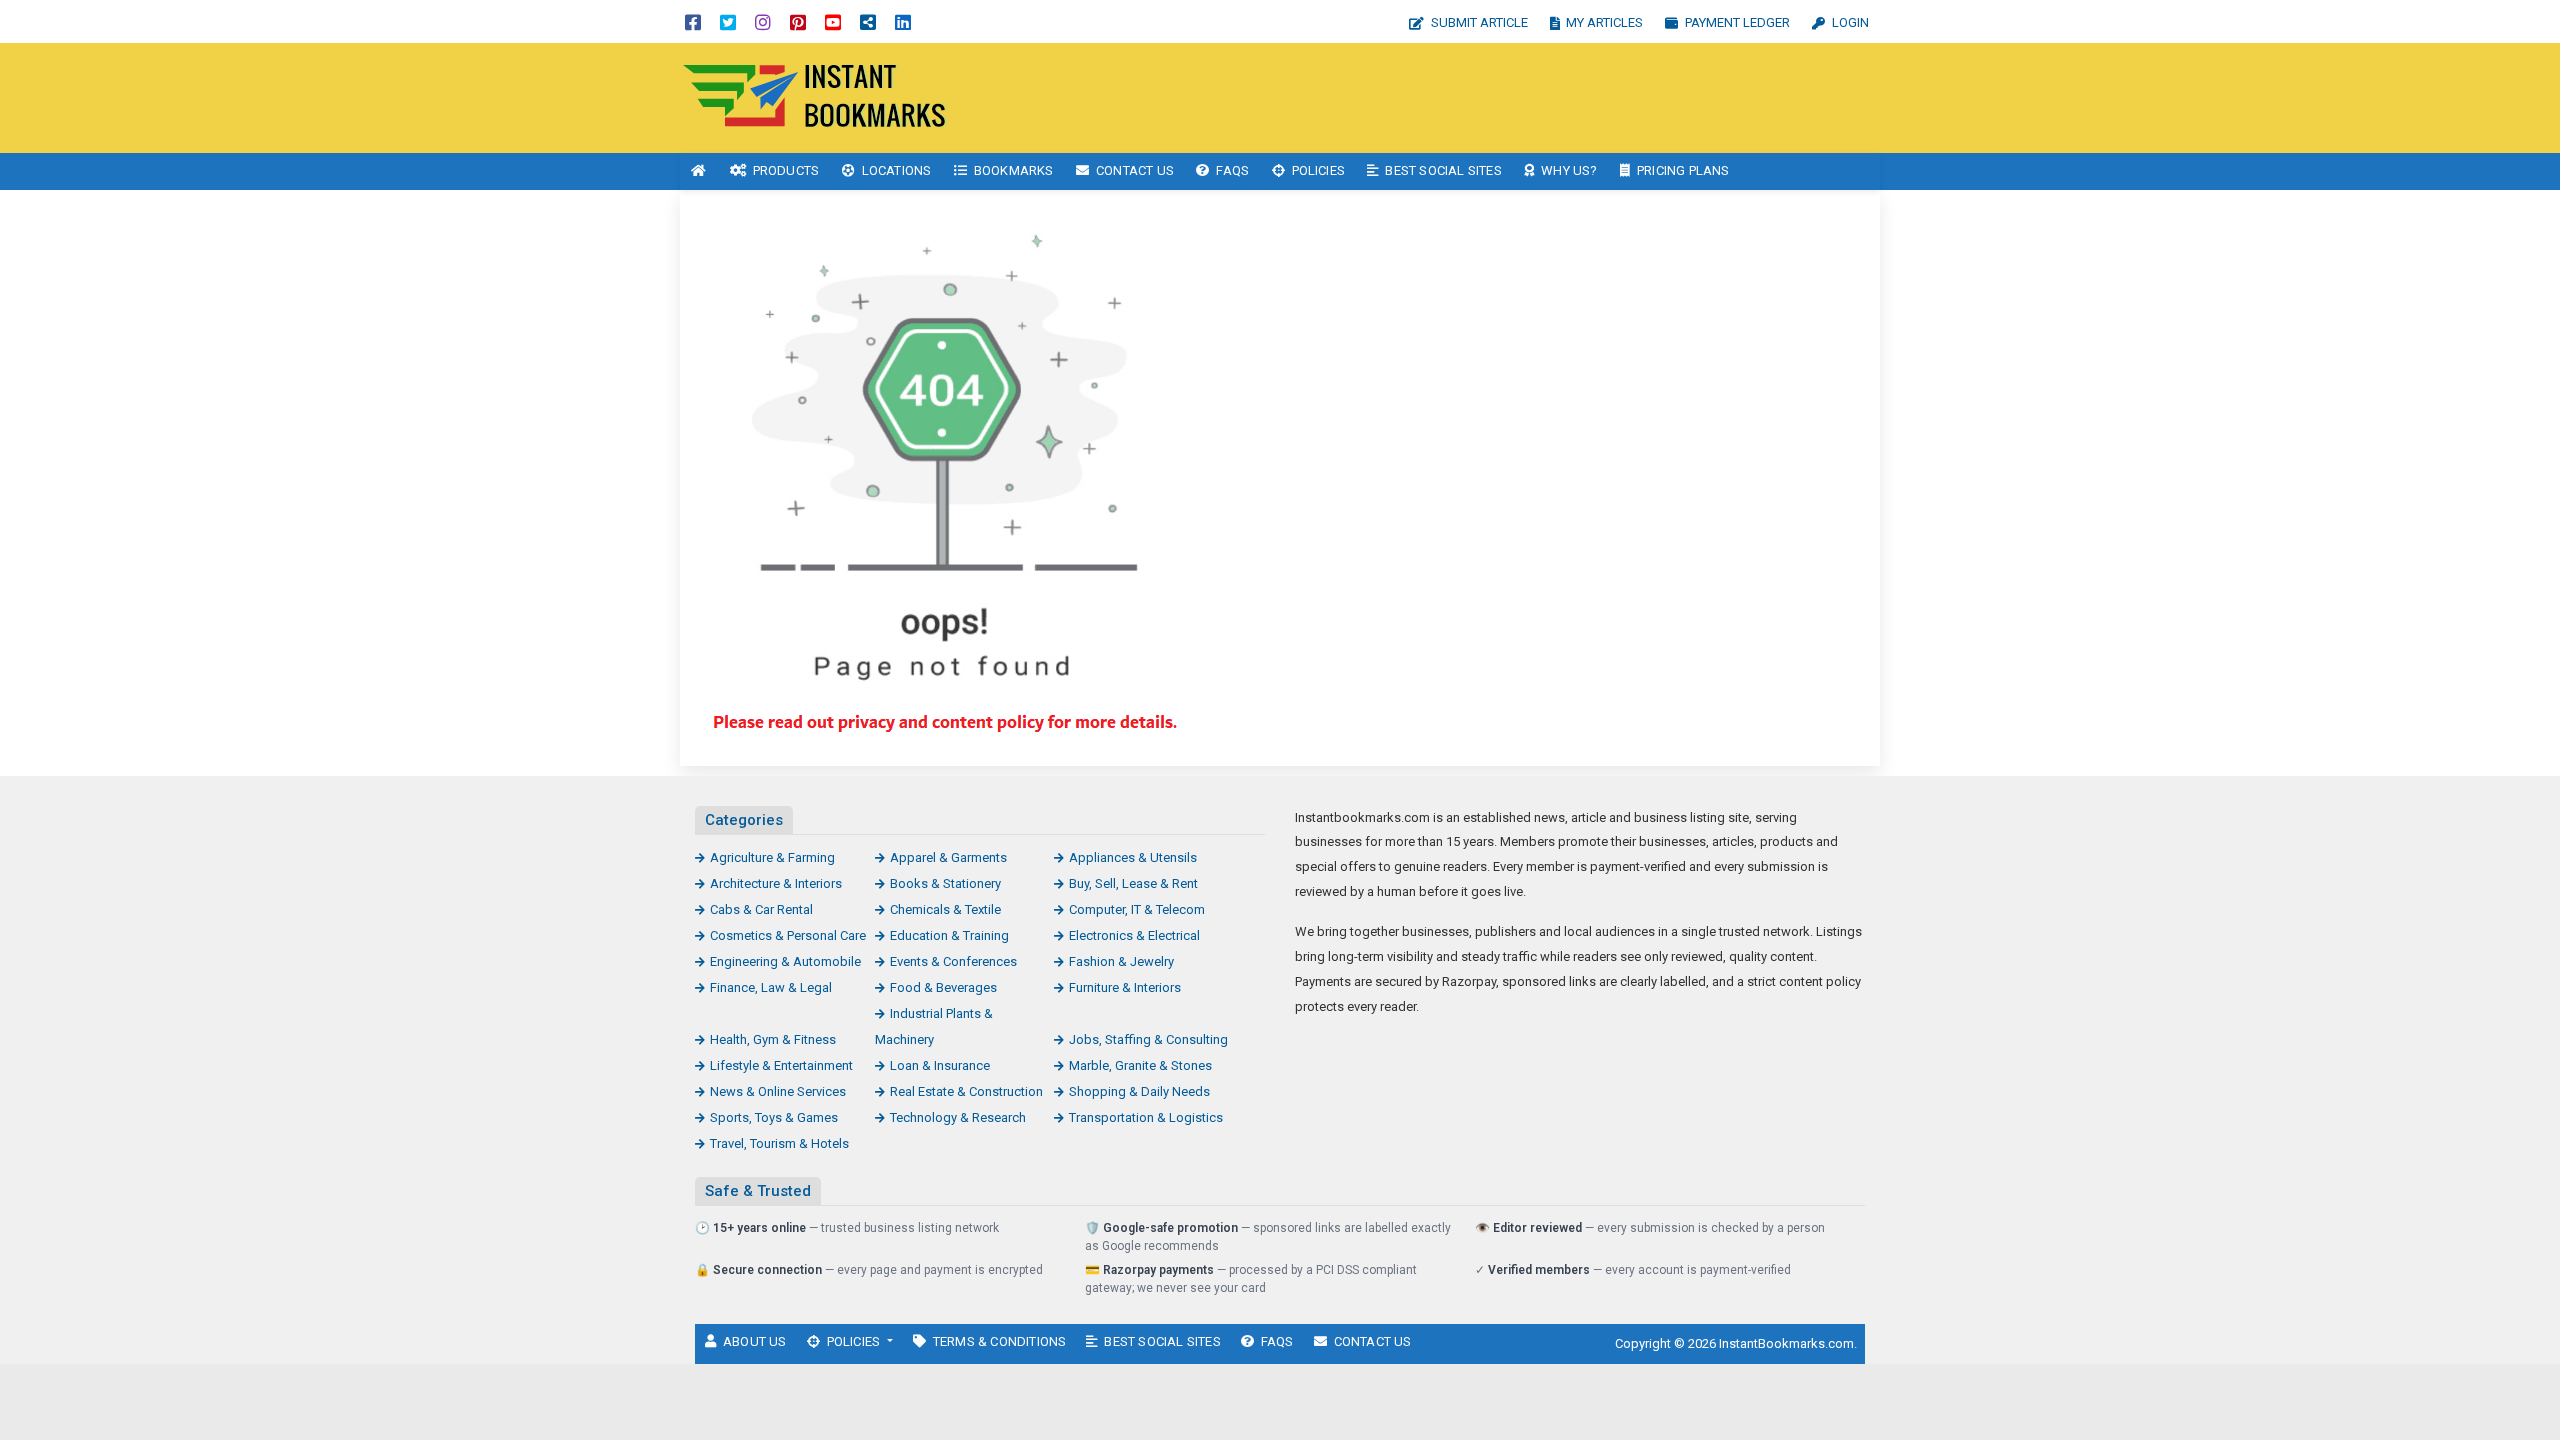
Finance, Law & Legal (771, 987)
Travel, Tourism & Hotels (779, 1143)
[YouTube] (833, 21)
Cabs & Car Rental (761, 909)
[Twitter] (728, 21)
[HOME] (699, 171)
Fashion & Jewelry (1121, 961)
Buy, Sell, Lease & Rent (1133, 883)
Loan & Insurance (940, 1065)
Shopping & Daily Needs (1139, 1091)
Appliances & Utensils (1133, 857)
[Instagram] (763, 21)
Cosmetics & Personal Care (788, 935)
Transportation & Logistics (1146, 1117)
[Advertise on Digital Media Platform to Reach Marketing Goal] (815, 96)
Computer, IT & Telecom (1137, 909)
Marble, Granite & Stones (1140, 1065)
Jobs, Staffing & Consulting (1148, 1039)
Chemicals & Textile (945, 909)
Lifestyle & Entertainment (781, 1065)
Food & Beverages (943, 987)
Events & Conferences (953, 961)
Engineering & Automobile (785, 961)
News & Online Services (778, 1091)
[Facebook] (693, 21)
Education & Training (949, 935)
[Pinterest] (798, 21)
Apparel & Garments (948, 857)
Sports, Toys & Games (774, 1117)
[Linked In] (903, 21)
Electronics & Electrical (1134, 935)
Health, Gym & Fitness (773, 1039)
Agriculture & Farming (772, 857)
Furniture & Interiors (1125, 987)
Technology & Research (958, 1117)
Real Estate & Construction (966, 1091)
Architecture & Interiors (776, 883)
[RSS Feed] (868, 21)
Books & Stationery (945, 883)
